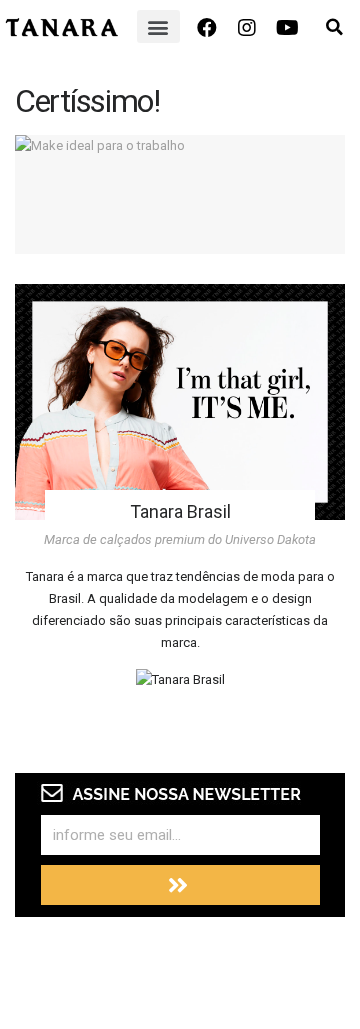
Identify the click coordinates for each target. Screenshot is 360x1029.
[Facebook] (207, 28)
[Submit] (180, 885)
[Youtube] (287, 28)
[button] (158, 26)
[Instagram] (247, 28)
